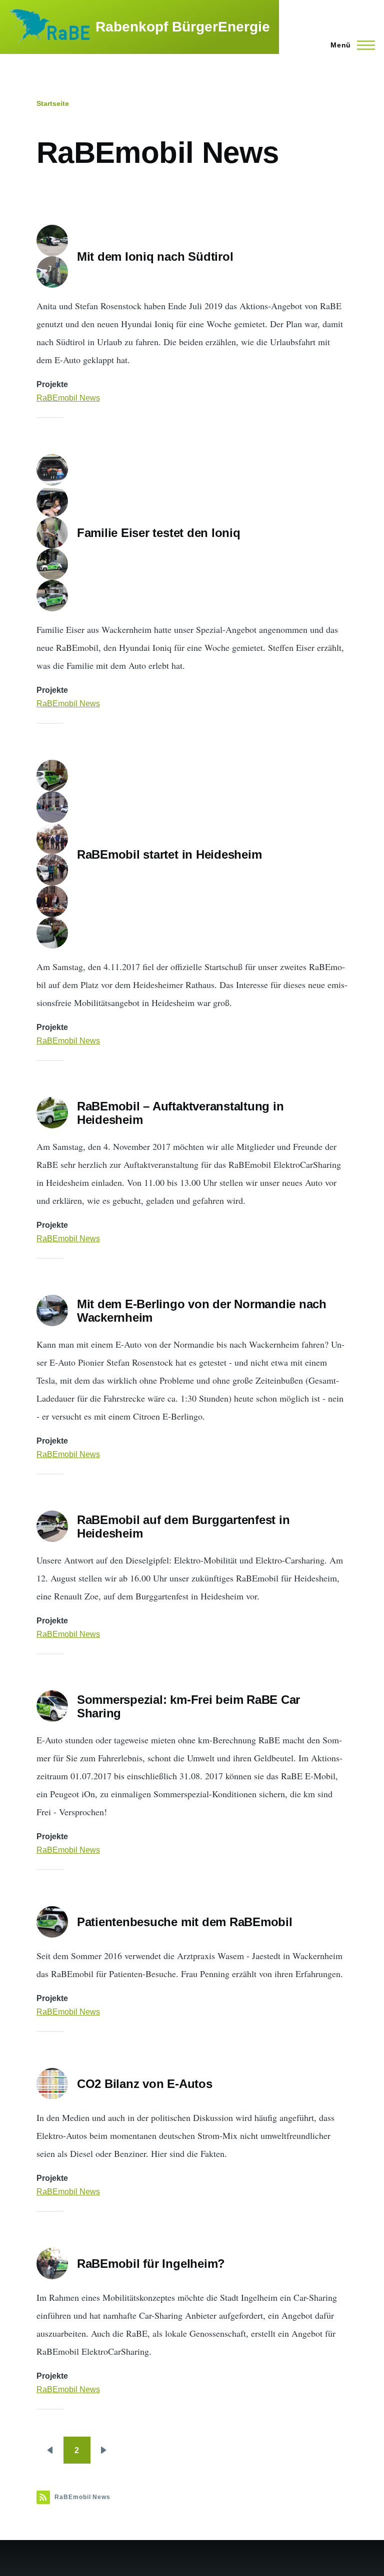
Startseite (53, 103)
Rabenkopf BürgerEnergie (183, 27)
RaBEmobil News (68, 398)
